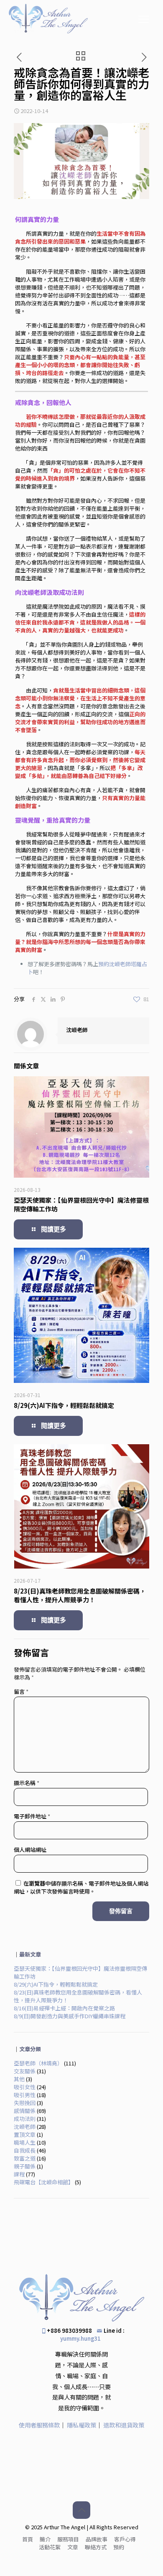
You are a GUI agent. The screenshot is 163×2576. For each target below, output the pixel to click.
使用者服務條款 (39, 2425)
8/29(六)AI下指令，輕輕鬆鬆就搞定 (64, 1405)
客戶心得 (125, 2539)
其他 (19, 2079)
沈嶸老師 (77, 1030)
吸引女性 (25, 2087)
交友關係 (25, 2071)
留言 (21, 1691)
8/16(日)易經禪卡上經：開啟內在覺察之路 (64, 2008)
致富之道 (25, 2158)
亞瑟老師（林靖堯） (38, 2063)
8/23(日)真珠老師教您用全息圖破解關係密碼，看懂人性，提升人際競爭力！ (80, 1595)
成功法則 (25, 2119)
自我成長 (25, 2150)
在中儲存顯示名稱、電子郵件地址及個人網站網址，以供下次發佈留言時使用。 (81, 1887)
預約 (119, 2547)
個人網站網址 (30, 1850)
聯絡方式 (96, 2547)
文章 (73, 2547)
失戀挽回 (25, 2103)
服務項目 (68, 2539)
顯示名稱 (27, 1783)
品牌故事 (97, 2539)
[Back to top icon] (81, 2510)
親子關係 (25, 2166)
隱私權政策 (81, 2425)
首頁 (28, 2539)
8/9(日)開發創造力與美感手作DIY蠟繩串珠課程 (70, 2016)
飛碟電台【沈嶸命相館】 (44, 2182)
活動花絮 (50, 2547)
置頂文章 (25, 2134)
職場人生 (25, 2142)
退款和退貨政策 (124, 2425)
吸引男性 (25, 2095)
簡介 (45, 2539)
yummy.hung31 (80, 2338)
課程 (19, 2174)
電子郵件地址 (32, 1816)
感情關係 (25, 2111)
